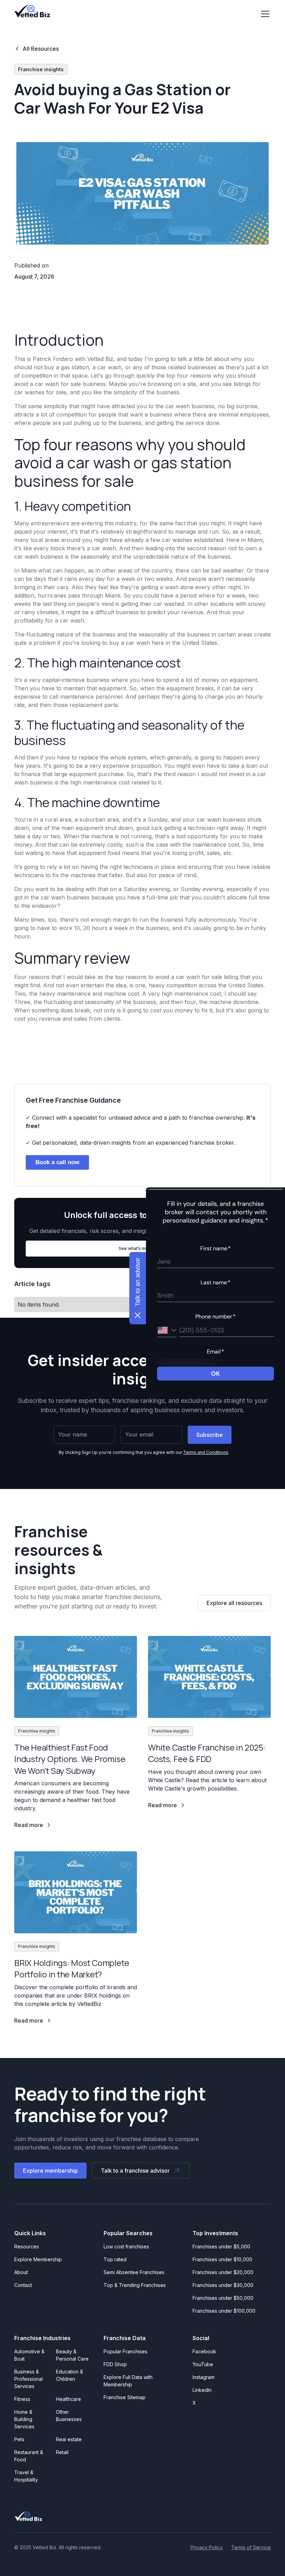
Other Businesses (69, 2415)
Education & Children (70, 2375)
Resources (27, 2246)
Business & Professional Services (30, 2379)
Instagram (203, 2377)
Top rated (115, 2259)
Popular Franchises (125, 2351)
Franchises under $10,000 (222, 2259)
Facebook (204, 2351)
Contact (23, 2285)
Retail (62, 2452)
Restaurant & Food (29, 2456)
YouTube (203, 2364)
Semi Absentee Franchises (134, 2272)
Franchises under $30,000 (223, 2285)
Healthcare (68, 2399)
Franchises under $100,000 (224, 2311)
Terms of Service (251, 2547)
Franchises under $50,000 (223, 2298)
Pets (19, 2439)
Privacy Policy (207, 2547)
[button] (264, 14)
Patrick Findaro (53, 359)
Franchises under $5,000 (221, 2246)
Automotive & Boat (29, 2355)
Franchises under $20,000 (223, 2272)
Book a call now (57, 1162)
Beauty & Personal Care (72, 2355)
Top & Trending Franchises (135, 2285)
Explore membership (50, 2171)
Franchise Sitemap (125, 2397)
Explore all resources (234, 1603)
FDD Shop (115, 2364)
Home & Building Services (24, 2419)
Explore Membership (38, 2259)
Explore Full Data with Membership (128, 2381)
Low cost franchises (126, 2246)
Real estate (69, 2439)
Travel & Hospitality (26, 2476)
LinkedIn (202, 2390)
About (21, 2272)
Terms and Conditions (206, 1452)
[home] (32, 11)
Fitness (22, 2399)
